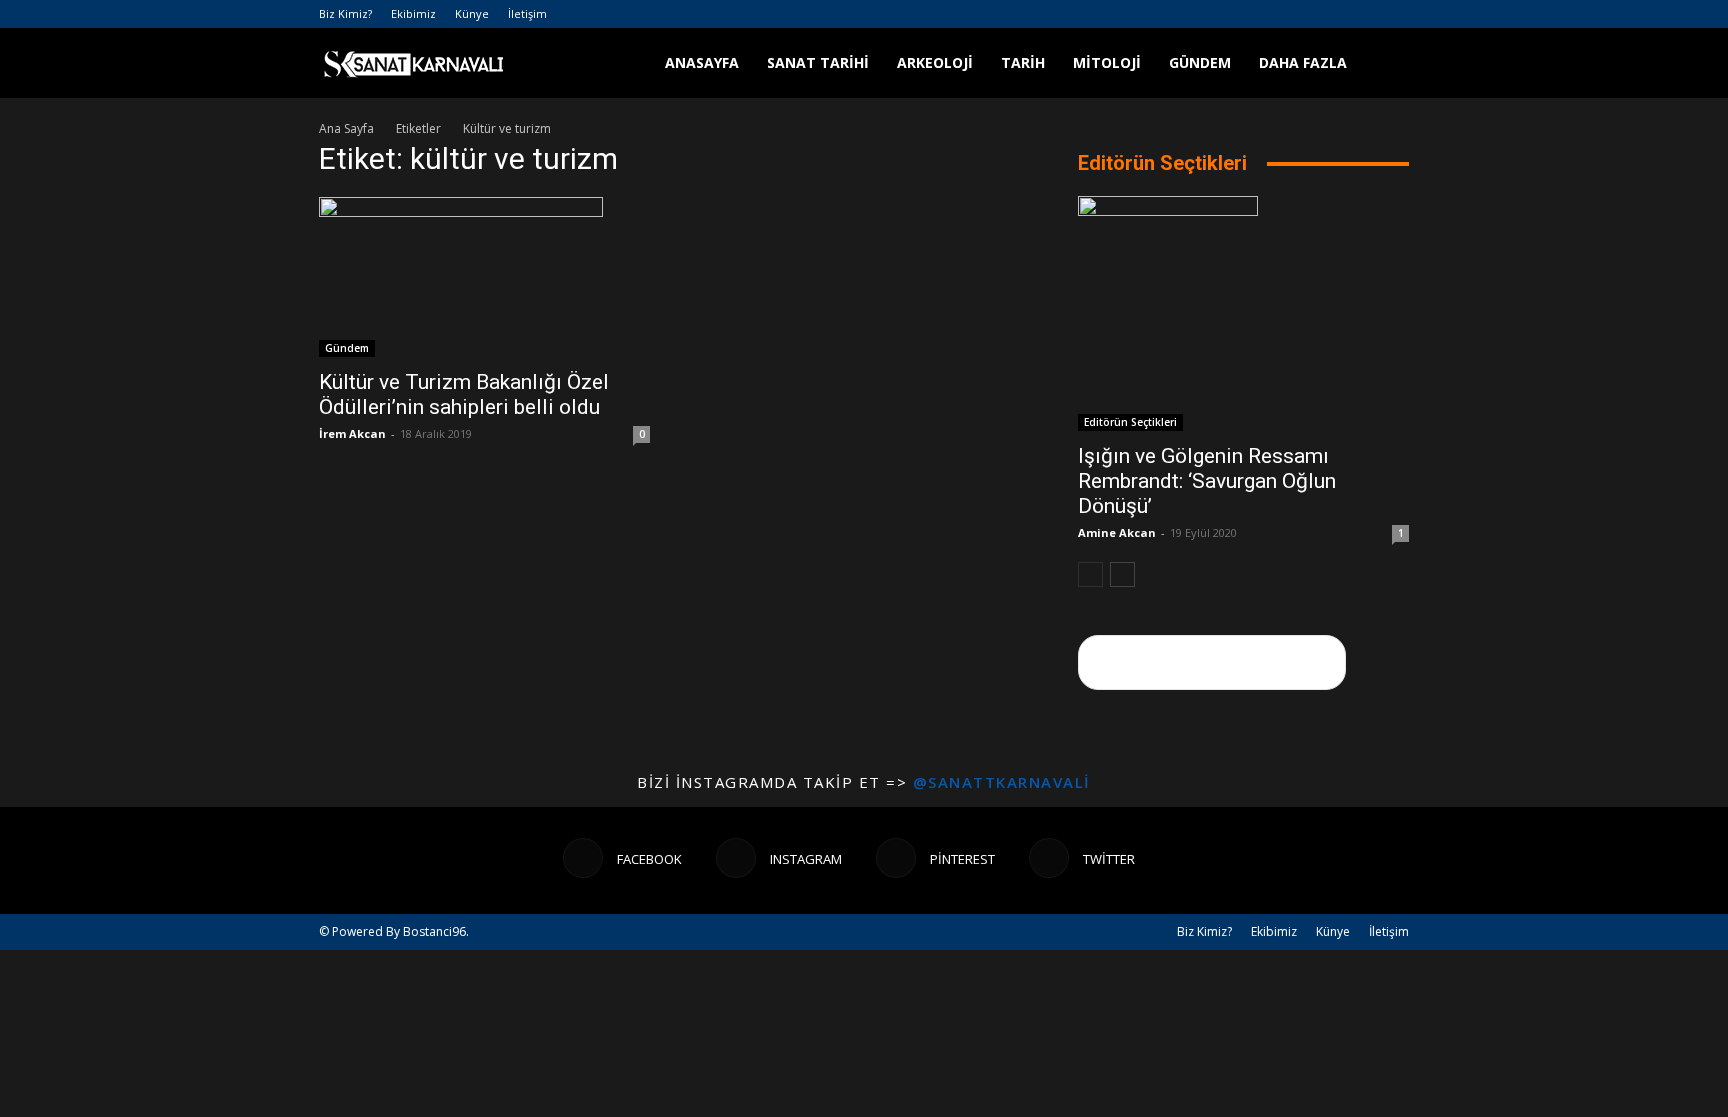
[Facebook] (1295, 14)
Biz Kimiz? (345, 13)
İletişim (527, 13)
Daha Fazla (1303, 62)
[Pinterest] (1361, 14)
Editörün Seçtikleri (1130, 422)
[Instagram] (1328, 14)
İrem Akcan (352, 433)
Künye (472, 13)
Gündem (1200, 62)
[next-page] (1122, 574)
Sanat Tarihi (818, 62)
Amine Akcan (1117, 532)
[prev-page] (1090, 574)
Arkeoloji (935, 62)
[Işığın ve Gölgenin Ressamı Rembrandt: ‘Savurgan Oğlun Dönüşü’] (1243, 313)
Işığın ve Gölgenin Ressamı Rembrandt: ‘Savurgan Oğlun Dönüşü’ (1207, 481)
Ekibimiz (413, 13)
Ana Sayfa (346, 128)
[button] (1385, 64)
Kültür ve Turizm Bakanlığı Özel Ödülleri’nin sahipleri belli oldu (464, 394)
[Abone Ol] (1212, 662)
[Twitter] (1394, 14)
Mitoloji (1107, 62)
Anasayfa (702, 62)
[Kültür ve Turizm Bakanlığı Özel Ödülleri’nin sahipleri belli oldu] (484, 277)
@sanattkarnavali (1002, 782)
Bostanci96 (434, 931)
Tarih (1023, 62)
